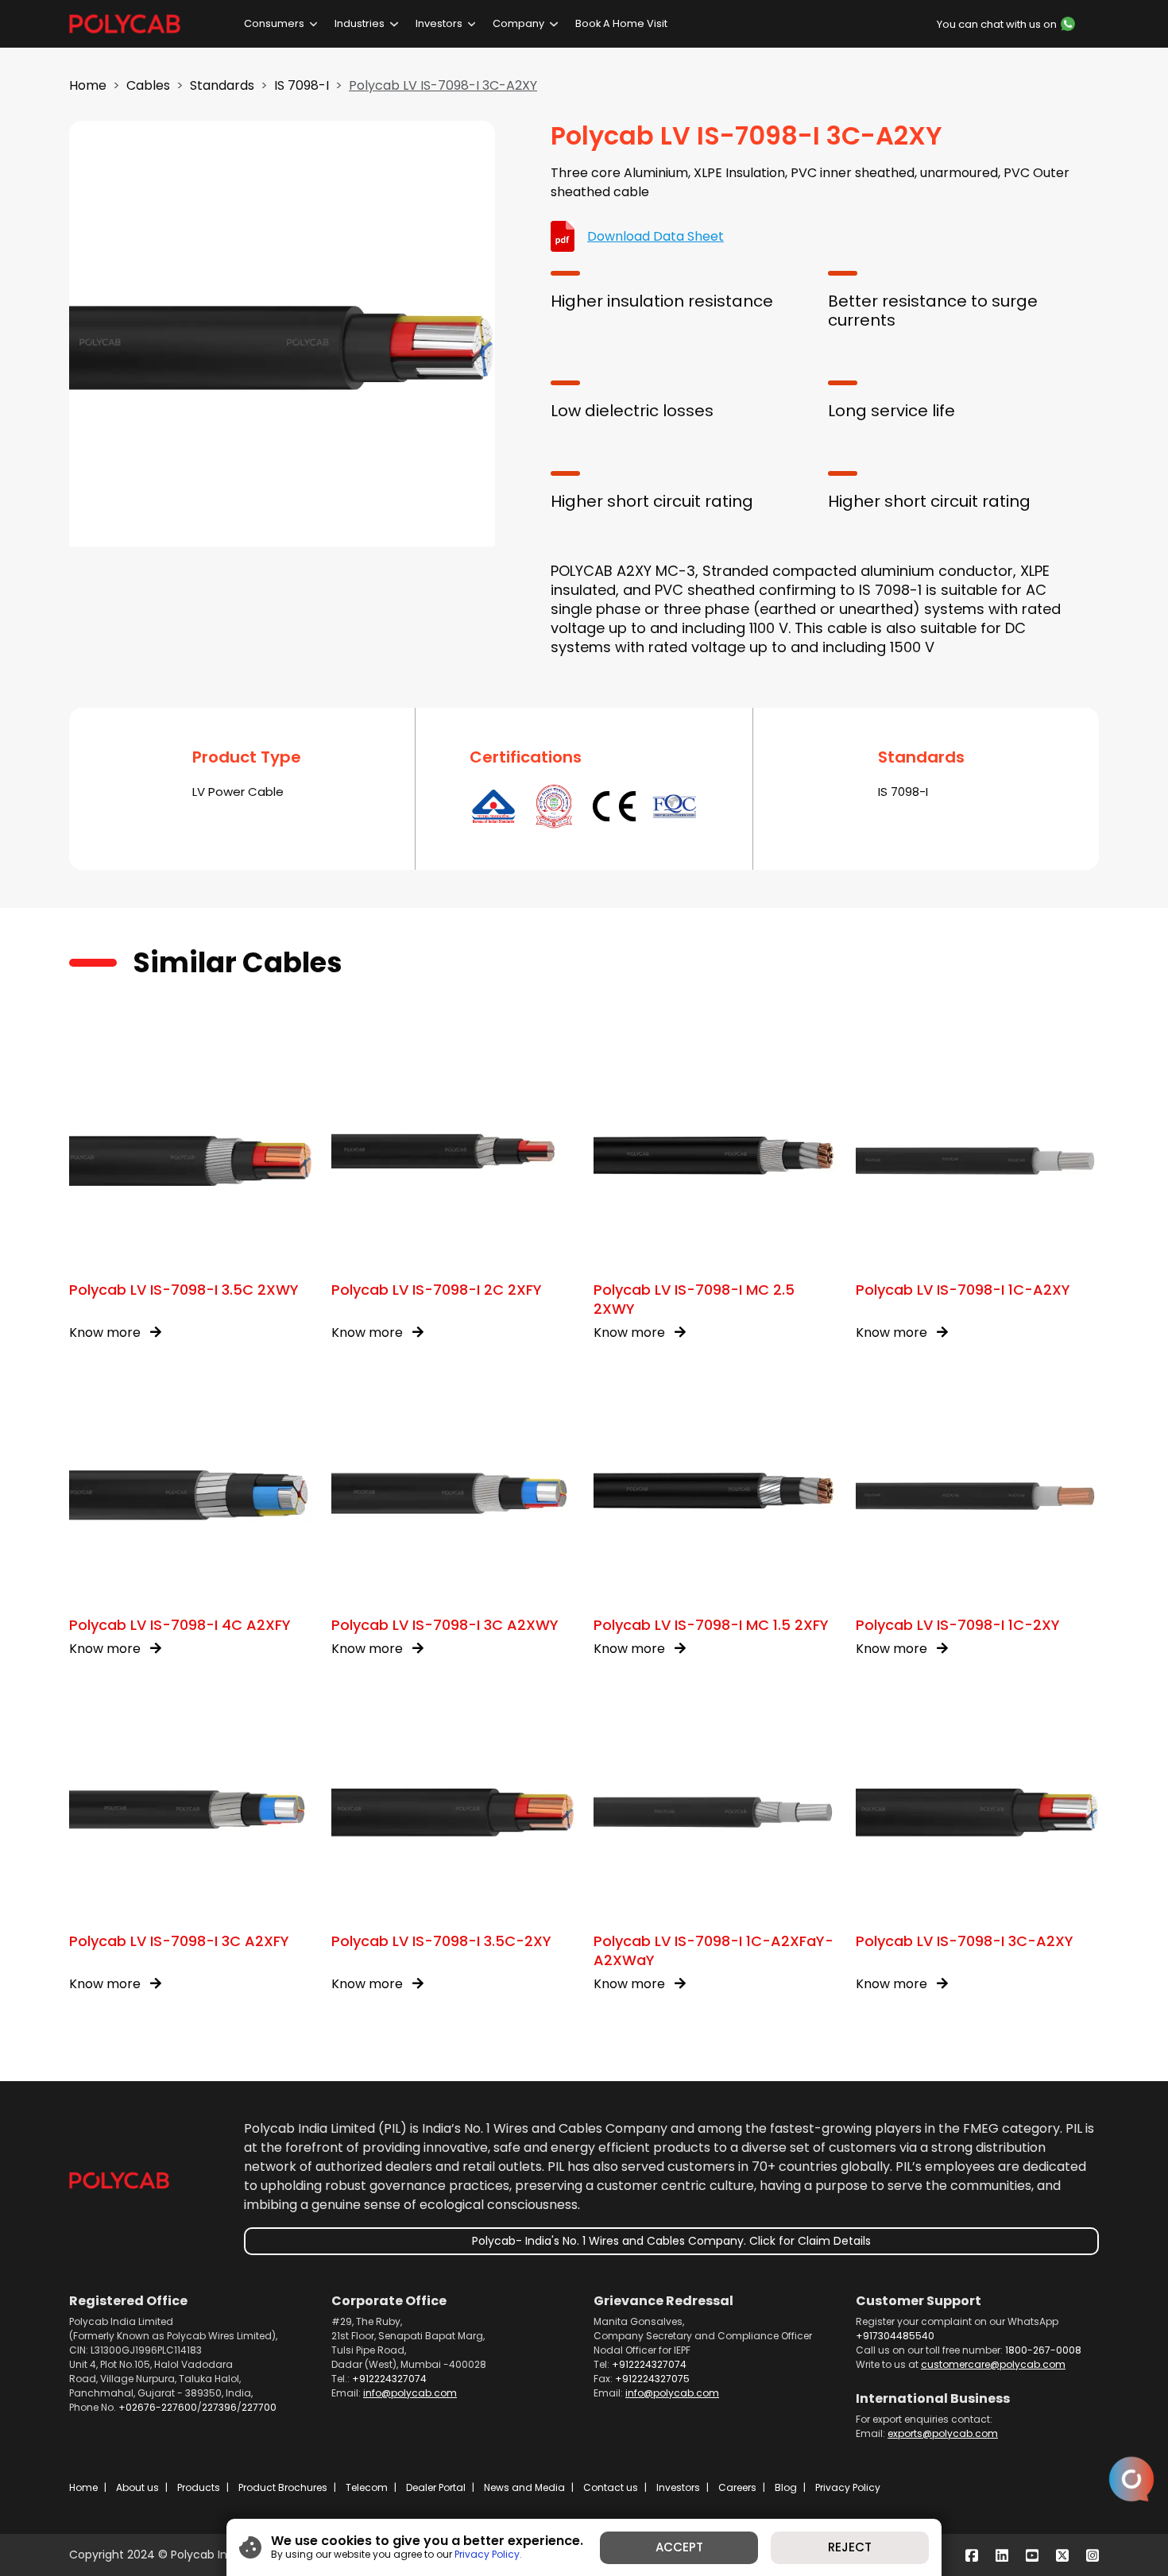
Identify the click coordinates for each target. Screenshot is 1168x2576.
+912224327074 (389, 2379)
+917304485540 (895, 2336)
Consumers (274, 23)
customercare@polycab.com (993, 2364)
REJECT (850, 2547)
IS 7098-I (302, 85)
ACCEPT (679, 2547)
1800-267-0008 (1043, 2350)
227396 (219, 2407)
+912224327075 (652, 2379)
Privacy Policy (848, 2487)
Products (199, 2487)
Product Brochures (283, 2487)
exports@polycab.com (943, 2433)
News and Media (524, 2487)
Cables (148, 85)
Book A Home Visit (621, 23)
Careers (737, 2487)
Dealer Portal (436, 2487)
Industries (360, 23)
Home (88, 85)
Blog (786, 2487)
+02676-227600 (158, 2407)
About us (137, 2487)
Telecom (367, 2487)
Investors (439, 23)
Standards (222, 85)
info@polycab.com (410, 2393)
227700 (259, 2407)
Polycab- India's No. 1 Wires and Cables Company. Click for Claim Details (671, 2241)
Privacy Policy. (488, 2554)
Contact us (611, 2487)
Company (518, 23)
